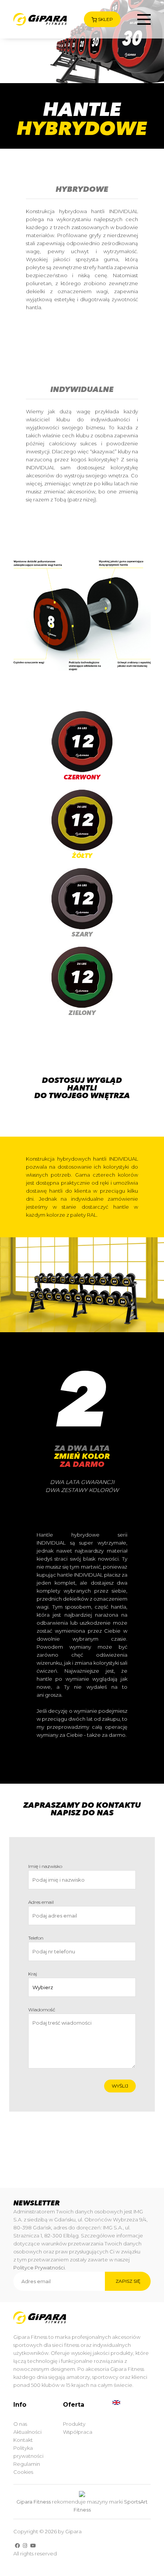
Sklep (105, 19)
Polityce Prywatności (39, 2268)
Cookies (23, 2472)
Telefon (36, 1938)
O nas (20, 2424)
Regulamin (27, 2464)
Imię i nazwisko (45, 1866)
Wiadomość (42, 2010)
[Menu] (144, 19)
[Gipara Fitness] (40, 2317)
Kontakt (23, 2440)
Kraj (33, 1974)
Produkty (74, 2424)
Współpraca (78, 2432)
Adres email (41, 1902)
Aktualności (27, 2432)
